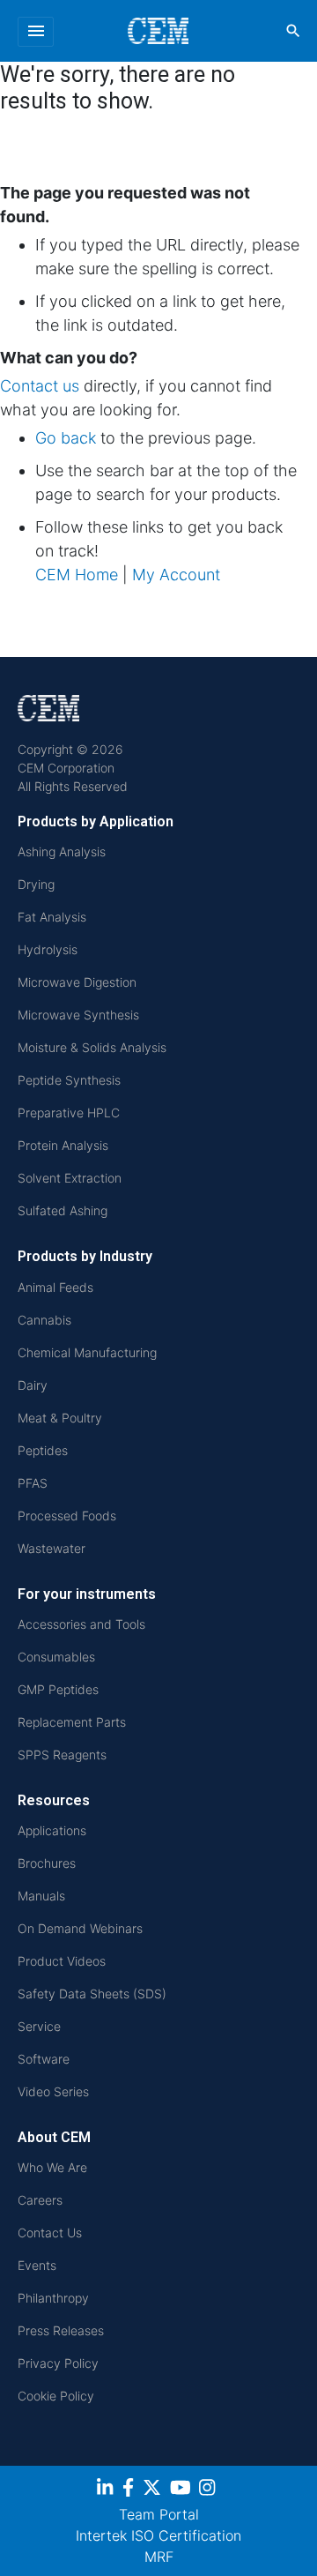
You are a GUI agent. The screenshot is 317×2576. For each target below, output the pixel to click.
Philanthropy (53, 2298)
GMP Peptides (58, 1689)
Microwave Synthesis (78, 1015)
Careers (40, 2200)
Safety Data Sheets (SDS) (92, 1994)
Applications (52, 1830)
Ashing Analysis (62, 851)
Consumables (56, 1657)
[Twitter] (154, 2490)
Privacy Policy (58, 2363)
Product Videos (62, 1961)
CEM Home (77, 575)
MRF (159, 2557)
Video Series (53, 2091)
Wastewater (52, 1548)
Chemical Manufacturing (87, 1352)
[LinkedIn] (107, 2490)
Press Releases (61, 2330)
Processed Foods (67, 1516)
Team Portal (159, 2514)
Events (37, 2265)
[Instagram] (209, 2490)
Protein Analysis (63, 1145)
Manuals (41, 1896)
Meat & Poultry (60, 1418)
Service (39, 2026)
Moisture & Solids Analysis (92, 1047)
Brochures (47, 1863)
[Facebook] (130, 2490)
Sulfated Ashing (63, 1210)
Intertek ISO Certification (158, 2535)
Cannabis (44, 1320)
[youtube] (183, 2490)
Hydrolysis (48, 949)
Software (44, 2059)
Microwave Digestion (77, 982)
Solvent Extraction (70, 1178)
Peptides (43, 1450)
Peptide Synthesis (69, 1080)
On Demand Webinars (80, 1928)
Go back (66, 438)
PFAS (33, 1483)
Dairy (33, 1385)
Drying (36, 884)
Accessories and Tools (81, 1624)
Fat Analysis (52, 917)
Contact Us (50, 2233)
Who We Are (52, 2167)
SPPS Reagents (62, 1755)
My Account (176, 575)
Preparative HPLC (69, 1113)
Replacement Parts (72, 1722)
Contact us (40, 386)
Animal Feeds (55, 1287)
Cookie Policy (56, 2396)
